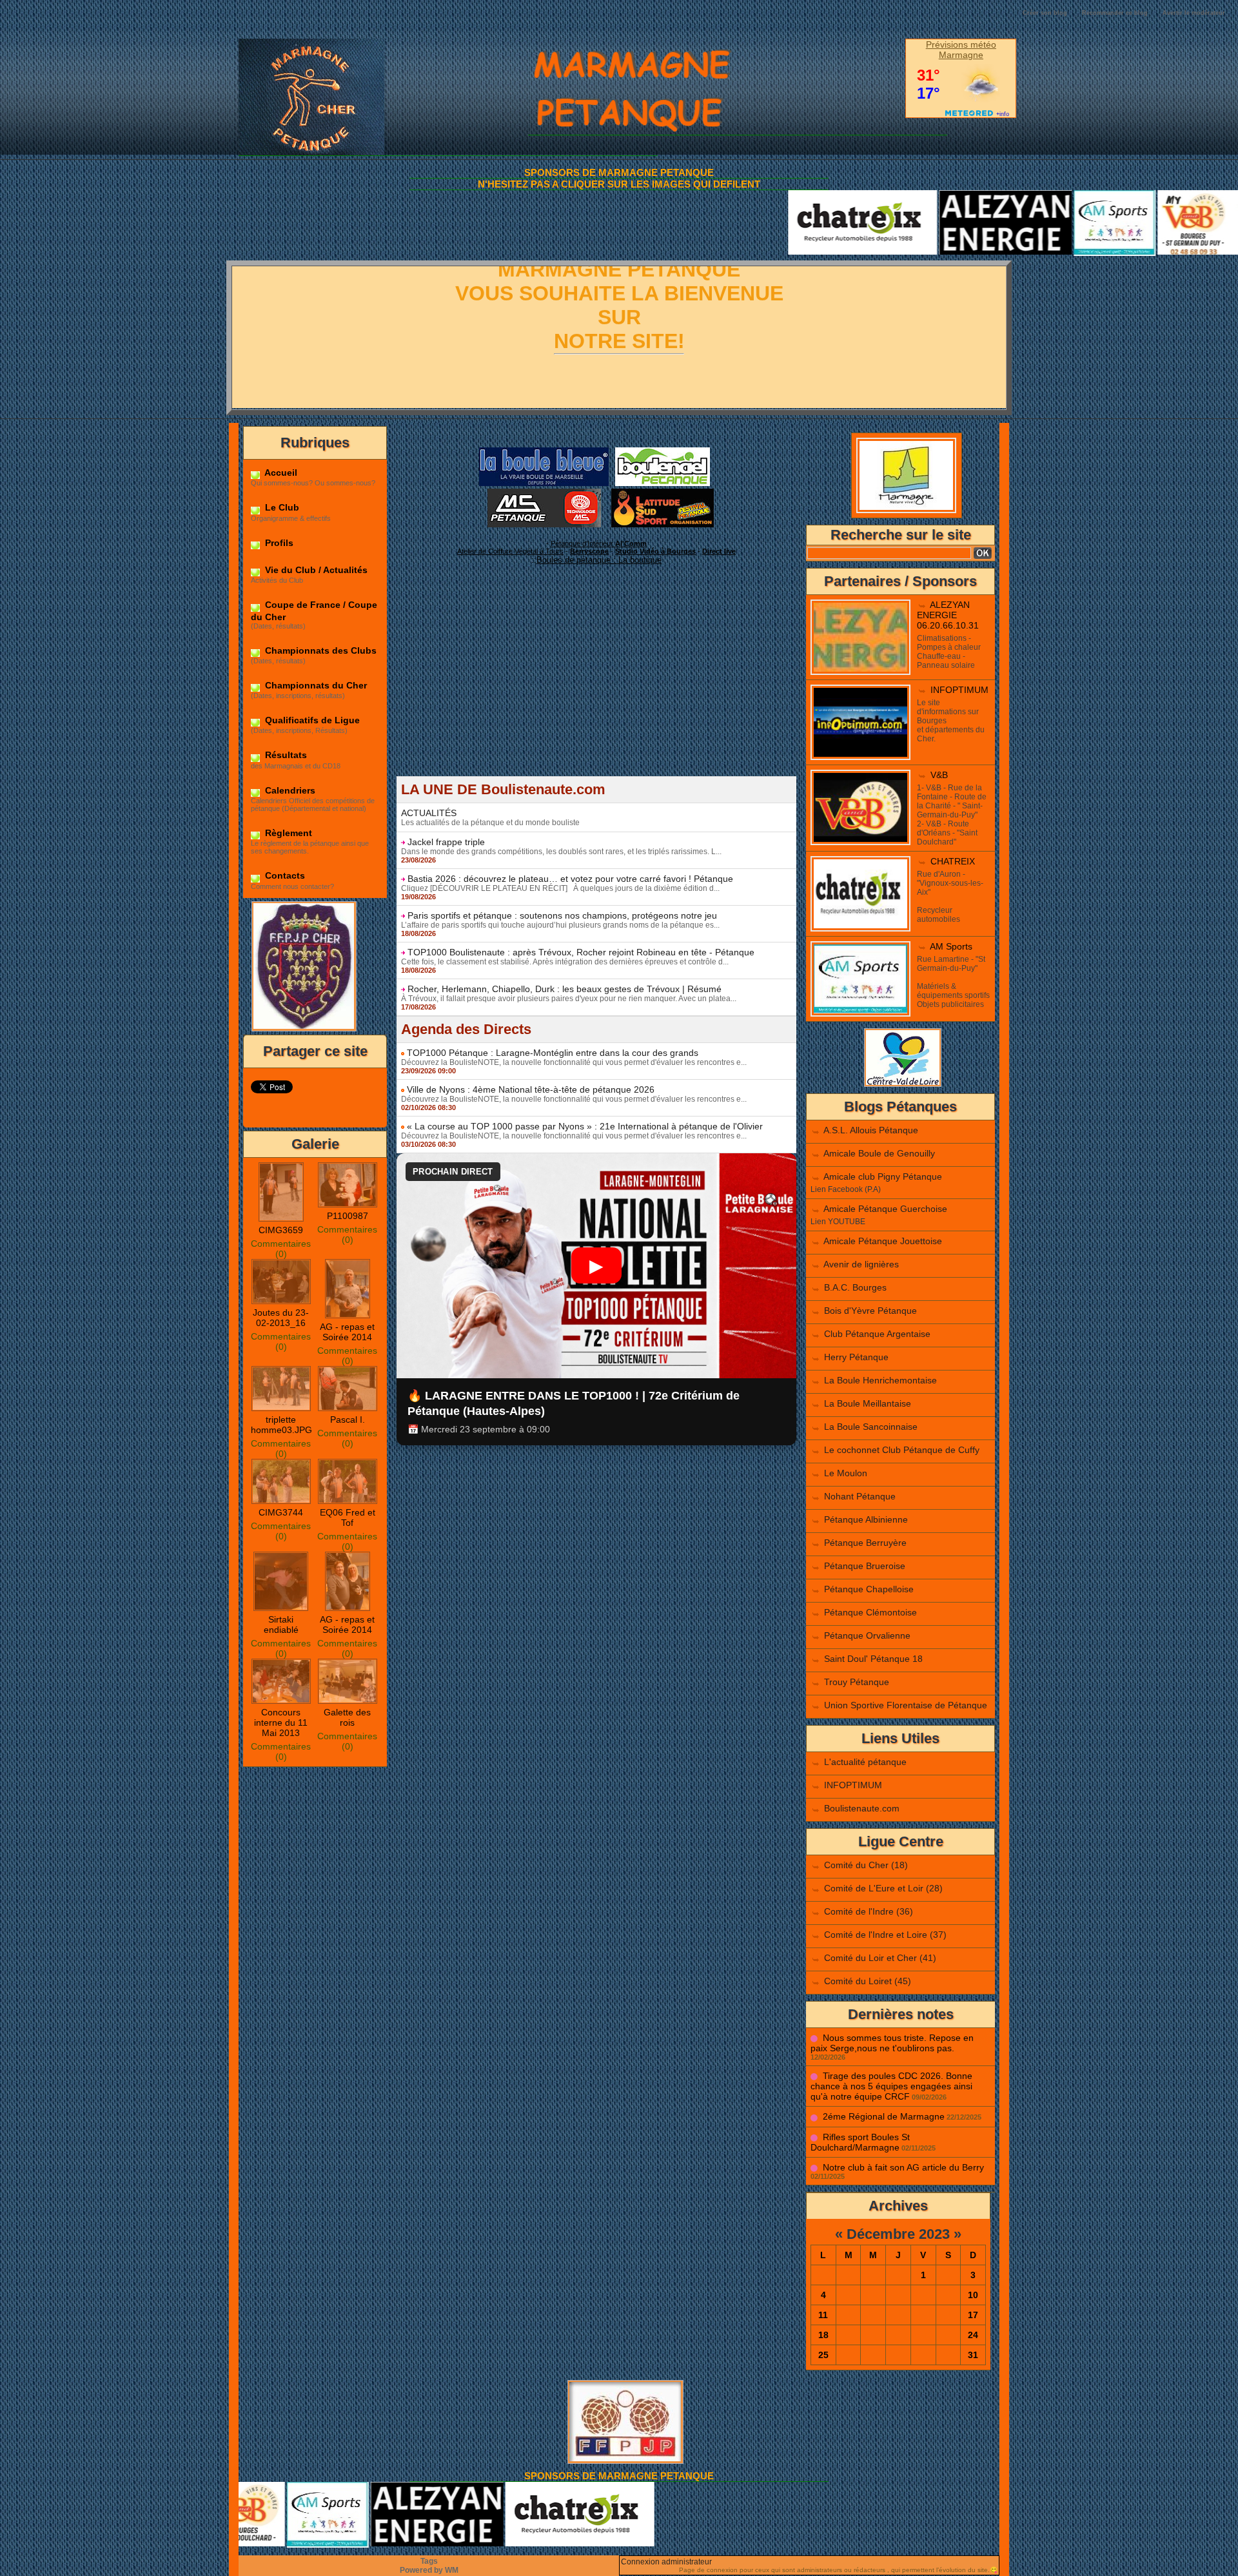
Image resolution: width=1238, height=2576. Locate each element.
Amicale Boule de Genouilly (879, 1153)
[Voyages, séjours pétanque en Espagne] (663, 493)
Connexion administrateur (666, 2562)
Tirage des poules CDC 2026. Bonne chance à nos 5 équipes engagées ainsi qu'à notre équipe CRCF (891, 2086)
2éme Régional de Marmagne (884, 2116)
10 (973, 2295)
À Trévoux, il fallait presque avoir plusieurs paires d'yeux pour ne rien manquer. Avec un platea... (569, 999)
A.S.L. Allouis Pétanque (871, 1130)
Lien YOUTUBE (838, 1222)
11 (823, 2315)
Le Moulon (846, 1473)
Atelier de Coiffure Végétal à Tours (510, 551)
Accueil (280, 473)
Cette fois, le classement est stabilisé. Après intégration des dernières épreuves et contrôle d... (565, 962)
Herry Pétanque (856, 1357)
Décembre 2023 (898, 2234)
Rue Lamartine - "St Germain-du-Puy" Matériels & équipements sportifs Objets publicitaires (953, 982)
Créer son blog (1045, 13)
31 (973, 2355)
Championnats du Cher (315, 685)
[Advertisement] (596, 686)
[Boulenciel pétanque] (663, 451)
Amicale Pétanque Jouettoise (883, 1241)
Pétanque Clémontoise (870, 1612)
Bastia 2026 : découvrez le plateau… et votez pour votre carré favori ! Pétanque (570, 879)
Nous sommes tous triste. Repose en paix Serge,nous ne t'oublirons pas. (892, 2043)
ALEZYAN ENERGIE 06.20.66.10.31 (948, 615)
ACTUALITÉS (429, 813)
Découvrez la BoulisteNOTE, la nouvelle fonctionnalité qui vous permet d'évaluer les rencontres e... (574, 1062)
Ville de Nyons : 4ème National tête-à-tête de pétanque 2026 (531, 1089)
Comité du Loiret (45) (868, 1981)
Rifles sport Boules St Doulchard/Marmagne (860, 2142)
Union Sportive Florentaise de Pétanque (906, 1705)
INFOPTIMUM (959, 690)
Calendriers (289, 790)
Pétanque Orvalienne (867, 1635)
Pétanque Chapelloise (869, 1589)
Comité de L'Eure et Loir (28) (883, 1888)
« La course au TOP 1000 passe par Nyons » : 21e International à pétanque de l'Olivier (585, 1126)
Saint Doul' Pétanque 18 (873, 1659)
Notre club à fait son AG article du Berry (903, 2167)
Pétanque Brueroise (865, 1566)
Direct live (719, 551)
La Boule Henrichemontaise (880, 1380)
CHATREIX (953, 861)
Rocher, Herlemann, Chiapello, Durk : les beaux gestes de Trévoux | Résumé (565, 989)
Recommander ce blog (1115, 13)
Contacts (284, 875)
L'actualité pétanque (865, 1762)
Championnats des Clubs (319, 650)
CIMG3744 (281, 1512)
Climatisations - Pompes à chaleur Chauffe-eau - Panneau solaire (949, 652)
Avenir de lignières (861, 1264)
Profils (278, 543)
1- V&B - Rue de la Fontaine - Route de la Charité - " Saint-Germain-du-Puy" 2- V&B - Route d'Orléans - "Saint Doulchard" (952, 815)
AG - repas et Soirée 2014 (347, 1332)
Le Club (281, 507)
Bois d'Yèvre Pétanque (870, 1311)
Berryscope (589, 551)
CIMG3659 (281, 1230)
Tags (429, 2561)
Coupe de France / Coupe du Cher (314, 610)
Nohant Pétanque (860, 1496)
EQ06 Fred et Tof (348, 1517)
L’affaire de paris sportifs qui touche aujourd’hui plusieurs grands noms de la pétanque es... (560, 925)
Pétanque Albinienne (866, 1519)
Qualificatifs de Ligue (311, 720)
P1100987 (348, 1216)
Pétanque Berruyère (865, 1543)
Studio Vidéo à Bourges (655, 551)
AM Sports (951, 946)
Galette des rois (347, 1717)
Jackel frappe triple (446, 842)
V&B (939, 775)
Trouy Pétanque (857, 1682)
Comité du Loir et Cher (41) (880, 1958)
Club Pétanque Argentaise (877, 1334)
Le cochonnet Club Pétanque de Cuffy (902, 1450)
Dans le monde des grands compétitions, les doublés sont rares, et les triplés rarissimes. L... (561, 852)
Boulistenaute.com (862, 1808)
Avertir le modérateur (1194, 13)
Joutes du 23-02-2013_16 (281, 1318)
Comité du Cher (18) (866, 1865)
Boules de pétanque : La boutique (599, 560)
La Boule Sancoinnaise (871, 1427)
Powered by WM (429, 2570)
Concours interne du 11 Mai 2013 (281, 1722)
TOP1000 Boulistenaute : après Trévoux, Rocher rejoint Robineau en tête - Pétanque (581, 952)
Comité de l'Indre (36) (869, 1911)
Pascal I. (348, 1420)
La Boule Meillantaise (868, 1403)
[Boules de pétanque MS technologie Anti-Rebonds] (544, 493)
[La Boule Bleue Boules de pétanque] (544, 451)
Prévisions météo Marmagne (961, 50)
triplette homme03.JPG (281, 1425)
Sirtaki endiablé (281, 1625)
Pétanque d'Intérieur (599, 543)
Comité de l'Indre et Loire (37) (885, 1935)
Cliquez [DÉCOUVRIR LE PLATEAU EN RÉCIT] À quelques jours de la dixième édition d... (560, 888)
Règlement (287, 833)
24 (973, 2335)
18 (823, 2335)
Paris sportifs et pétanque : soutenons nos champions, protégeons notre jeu (562, 915)
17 (973, 2315)
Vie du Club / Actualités (315, 570)
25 (823, 2355)
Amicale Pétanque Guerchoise (885, 1209)
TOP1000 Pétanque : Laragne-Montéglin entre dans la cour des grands (553, 1053)
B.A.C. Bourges (855, 1287)
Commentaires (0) (281, 1249)
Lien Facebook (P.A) (846, 1189)
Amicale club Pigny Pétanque (883, 1176)
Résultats (285, 755)
